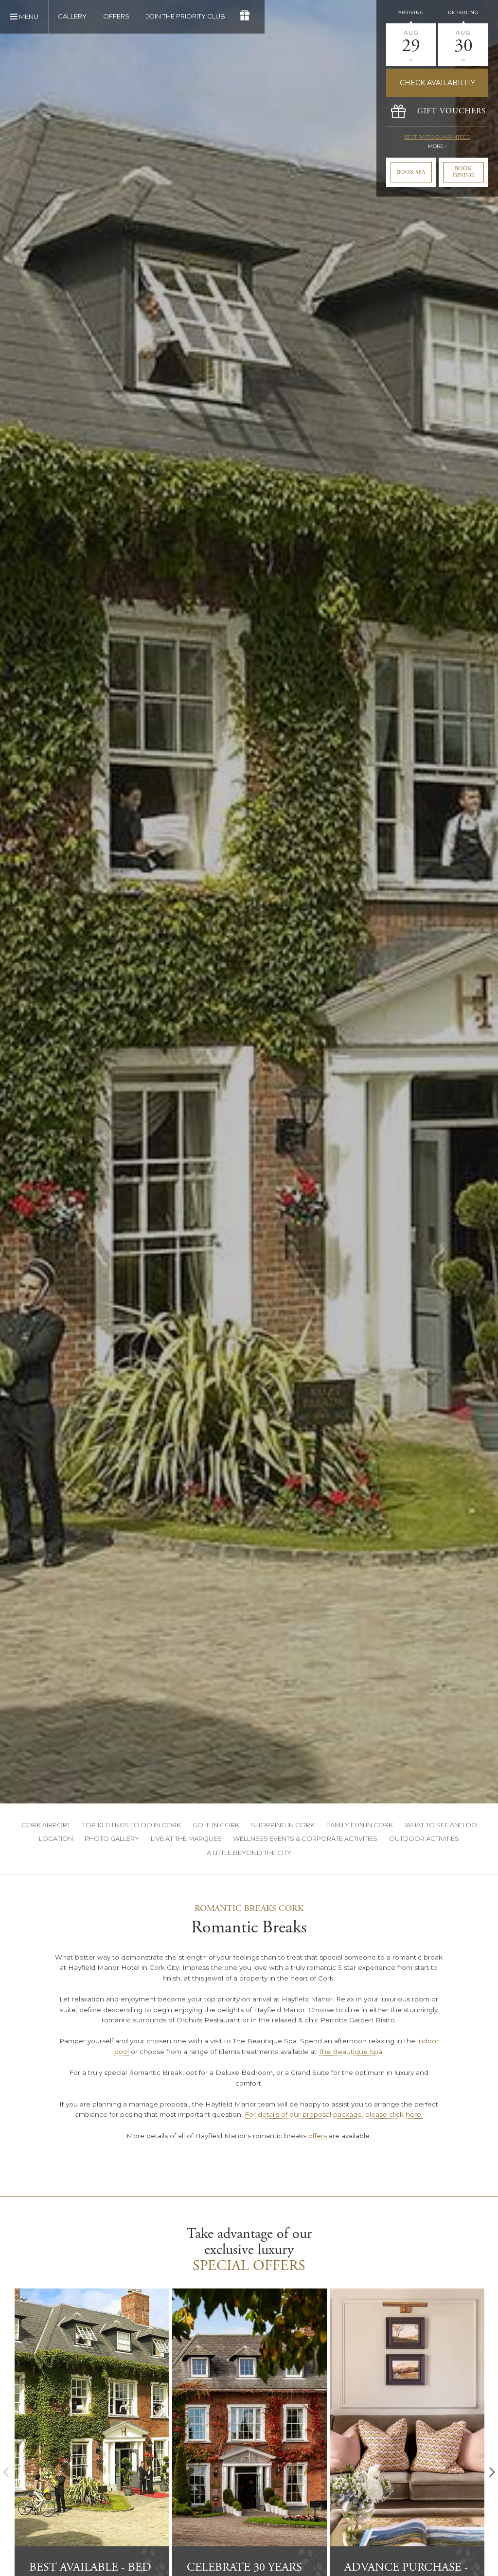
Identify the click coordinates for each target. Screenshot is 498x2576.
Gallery (72, 16)
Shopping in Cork (283, 1825)
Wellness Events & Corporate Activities (305, 1838)
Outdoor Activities (424, 1838)
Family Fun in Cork (360, 1825)
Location (56, 1838)
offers (318, 2136)
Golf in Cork (216, 1825)
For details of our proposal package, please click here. (334, 2114)
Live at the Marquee (186, 1838)
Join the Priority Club (186, 16)
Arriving (411, 12)
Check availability (437, 83)
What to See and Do (441, 1825)
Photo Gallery (112, 1838)
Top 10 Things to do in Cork (132, 1825)
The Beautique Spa (350, 2052)
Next (492, 2472)
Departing (463, 12)
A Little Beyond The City (249, 1853)
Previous (6, 2472)
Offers (116, 16)
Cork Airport (46, 1825)
